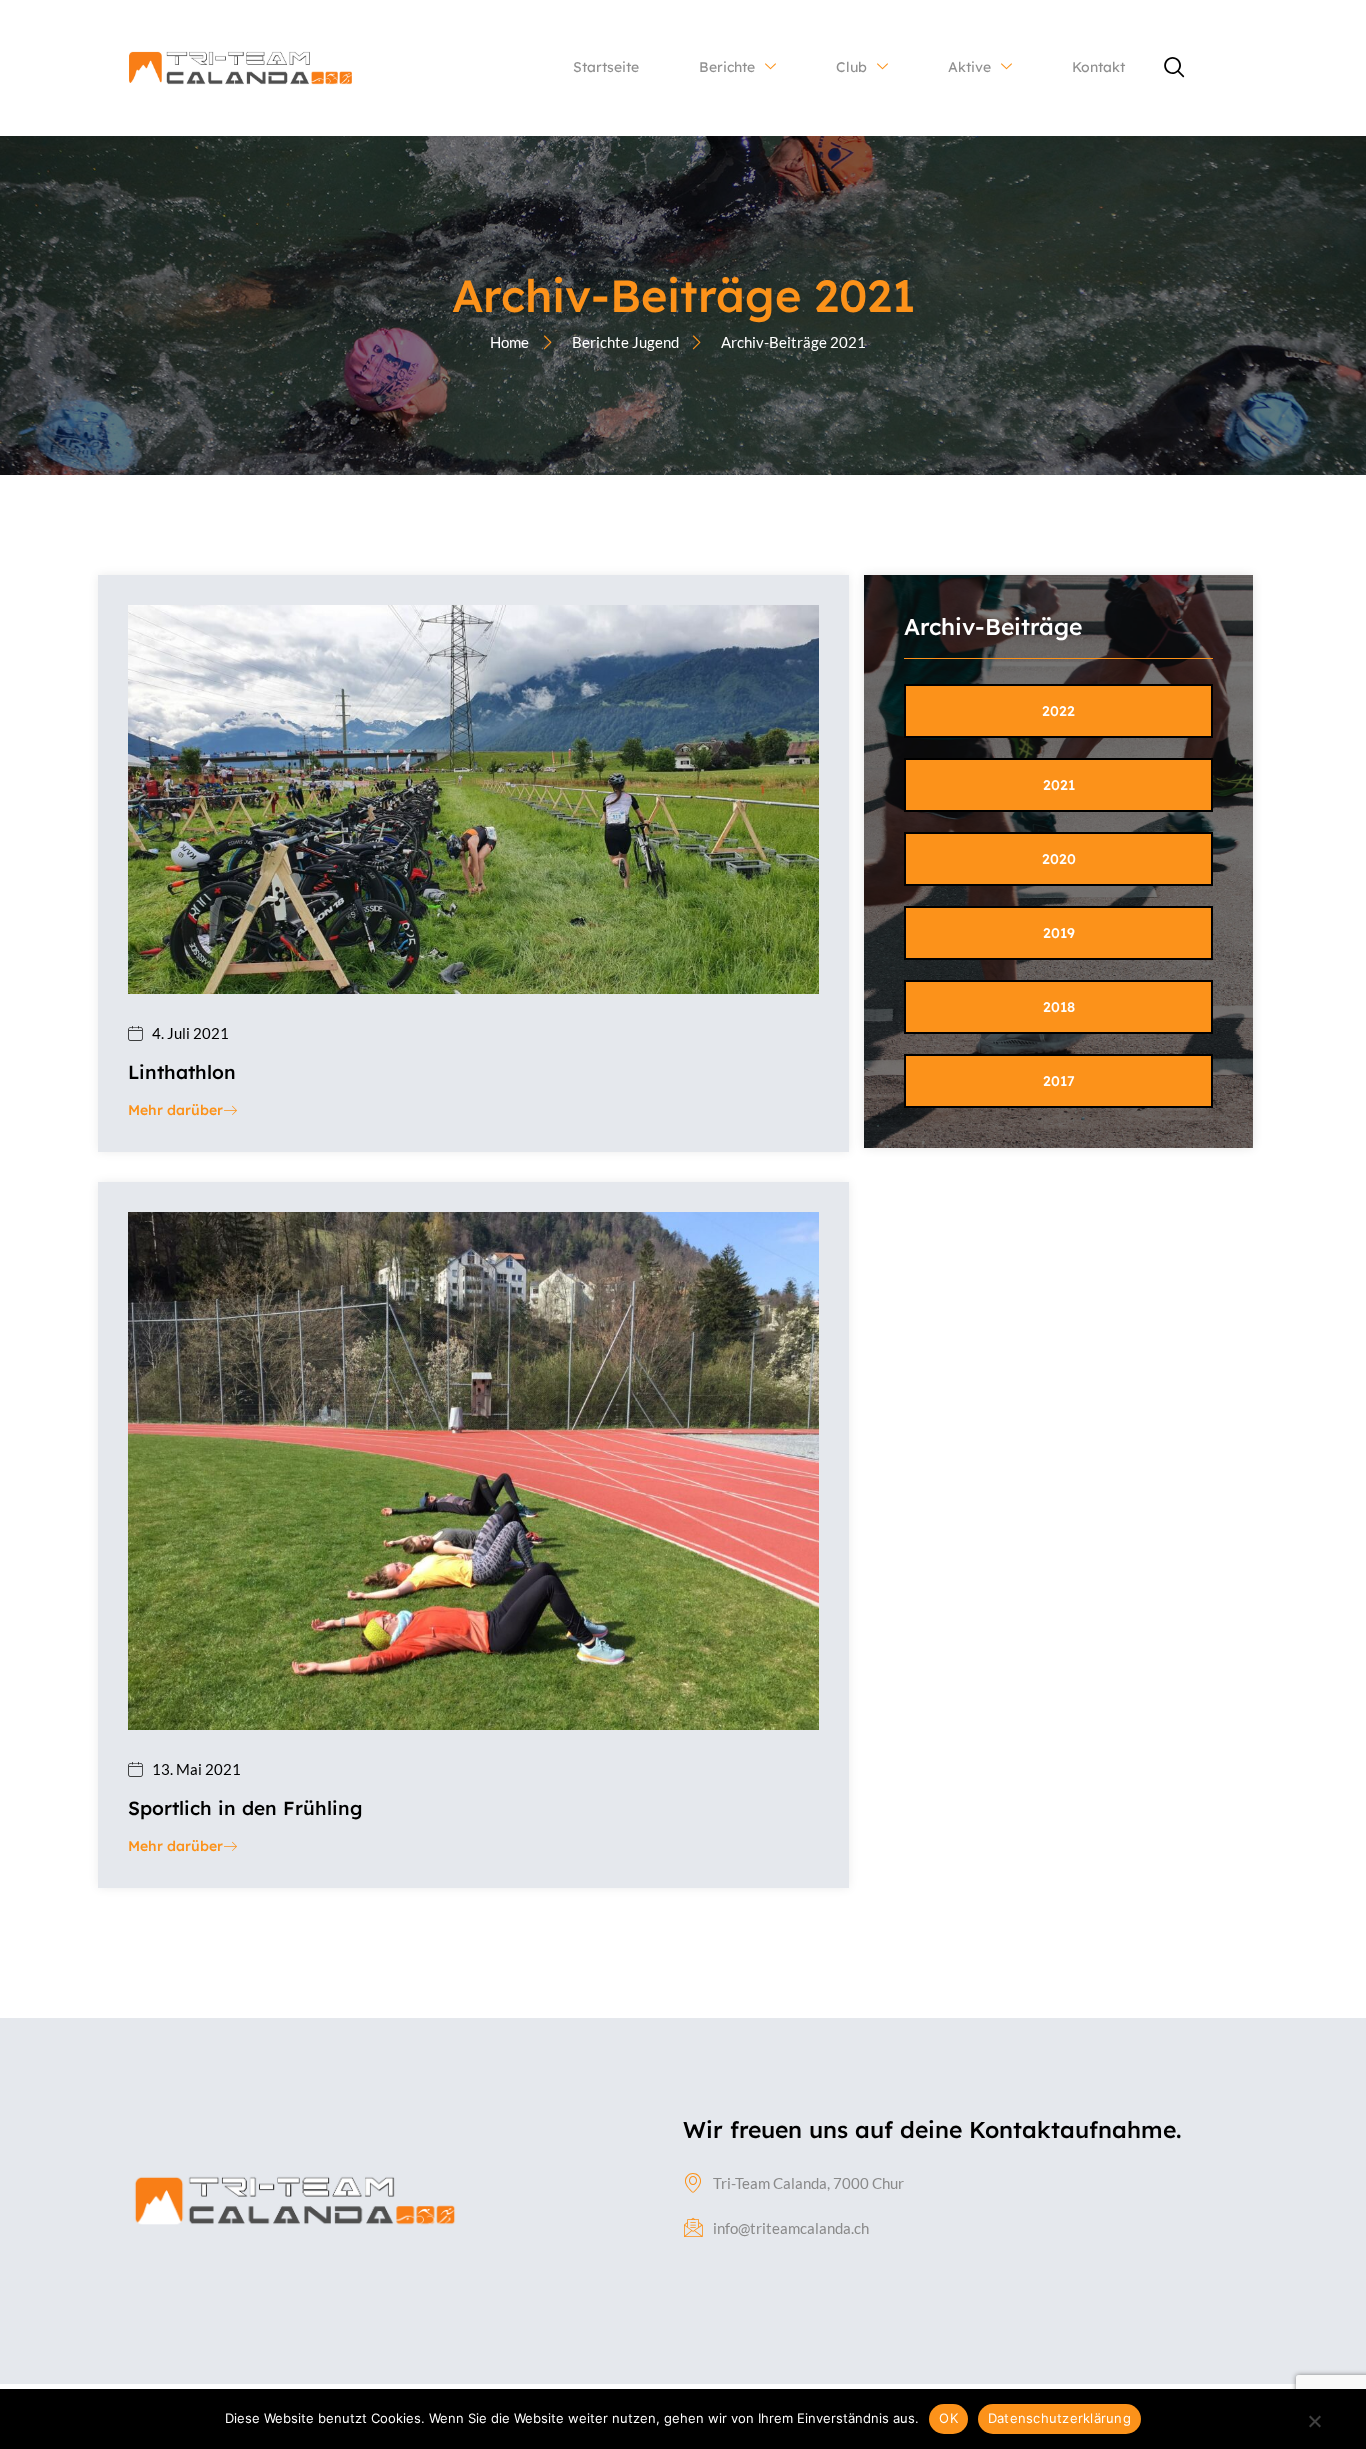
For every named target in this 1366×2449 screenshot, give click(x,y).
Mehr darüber (175, 1110)
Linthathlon (182, 1072)
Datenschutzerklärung (1059, 2418)
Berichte (727, 67)
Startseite (606, 67)
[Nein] (1314, 2429)
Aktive (969, 67)
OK (948, 2418)
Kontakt (1098, 67)
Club (851, 67)
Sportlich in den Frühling (245, 1808)
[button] (1175, 68)
